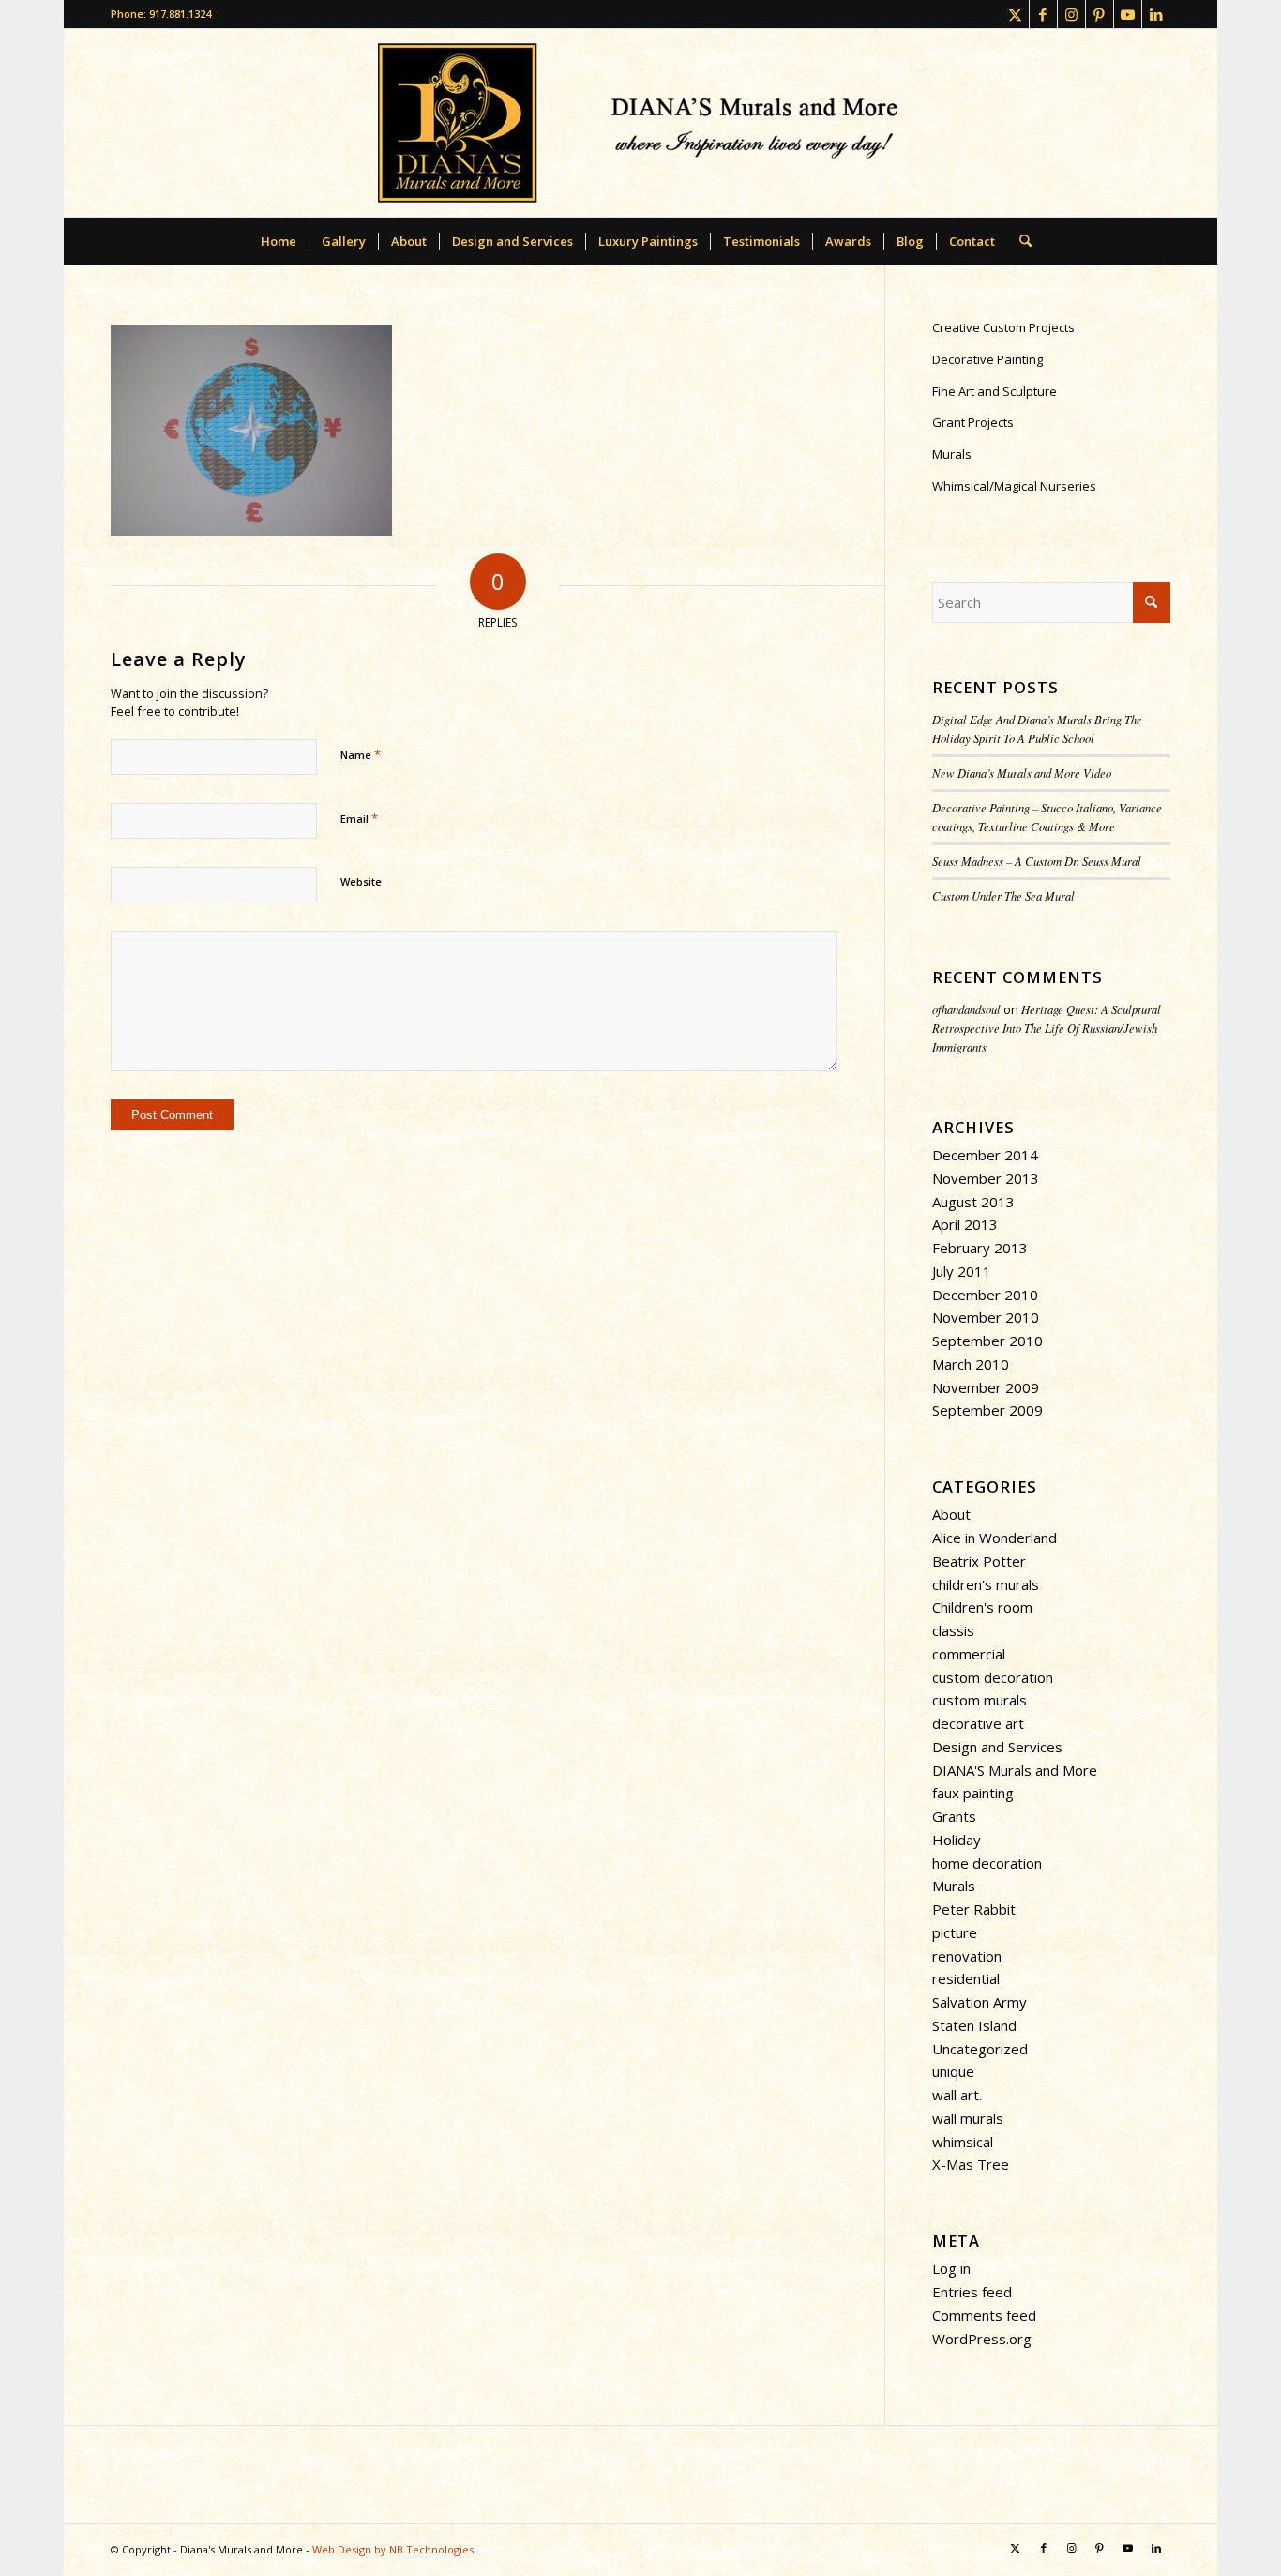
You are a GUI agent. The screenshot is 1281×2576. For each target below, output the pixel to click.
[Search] (1019, 241)
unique (953, 2071)
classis (953, 1630)
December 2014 (985, 1155)
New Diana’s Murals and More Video (1022, 773)
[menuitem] (279, 241)
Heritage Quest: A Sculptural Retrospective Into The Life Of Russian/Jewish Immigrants (1047, 1028)
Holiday (957, 1840)
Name (361, 754)
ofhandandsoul (966, 1009)
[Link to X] (1015, 14)
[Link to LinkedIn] (1156, 14)
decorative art (978, 1723)
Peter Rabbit (974, 1909)
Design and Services (997, 1747)
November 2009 (986, 1387)
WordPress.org (982, 2339)
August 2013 (973, 1202)
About (951, 1514)
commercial (969, 1654)
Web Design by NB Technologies (393, 2549)
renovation (967, 1956)
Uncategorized (980, 2049)
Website (361, 881)
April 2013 (965, 1224)
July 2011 (962, 1271)
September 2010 (987, 1341)
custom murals (980, 1700)
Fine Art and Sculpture (995, 391)
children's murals (986, 1584)
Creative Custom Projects (1003, 327)
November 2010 (986, 1317)
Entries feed (972, 2292)
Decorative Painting (987, 359)
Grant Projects (973, 422)
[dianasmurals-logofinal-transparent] (640, 123)
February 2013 (980, 1248)
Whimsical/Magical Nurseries (1014, 486)
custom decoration (993, 1677)
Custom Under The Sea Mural (1003, 895)
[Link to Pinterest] (1100, 14)
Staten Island (974, 2025)
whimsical (963, 2142)
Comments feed (984, 2315)
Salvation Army (980, 2002)
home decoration (987, 1863)
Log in (951, 2268)
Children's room (982, 1607)
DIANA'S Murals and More (1015, 1770)
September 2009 (987, 1410)
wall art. (957, 2095)
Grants (954, 1816)
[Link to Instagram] (1071, 14)
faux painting (973, 1793)
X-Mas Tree (971, 2164)
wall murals (968, 2118)
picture (955, 1932)
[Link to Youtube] (1128, 14)
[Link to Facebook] (1043, 14)
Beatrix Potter (979, 1561)
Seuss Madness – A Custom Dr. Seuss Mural (1037, 861)
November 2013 (986, 1178)
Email (359, 818)
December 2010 (985, 1295)
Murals (952, 454)
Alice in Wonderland (995, 1538)
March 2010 (971, 1364)
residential (966, 1978)
